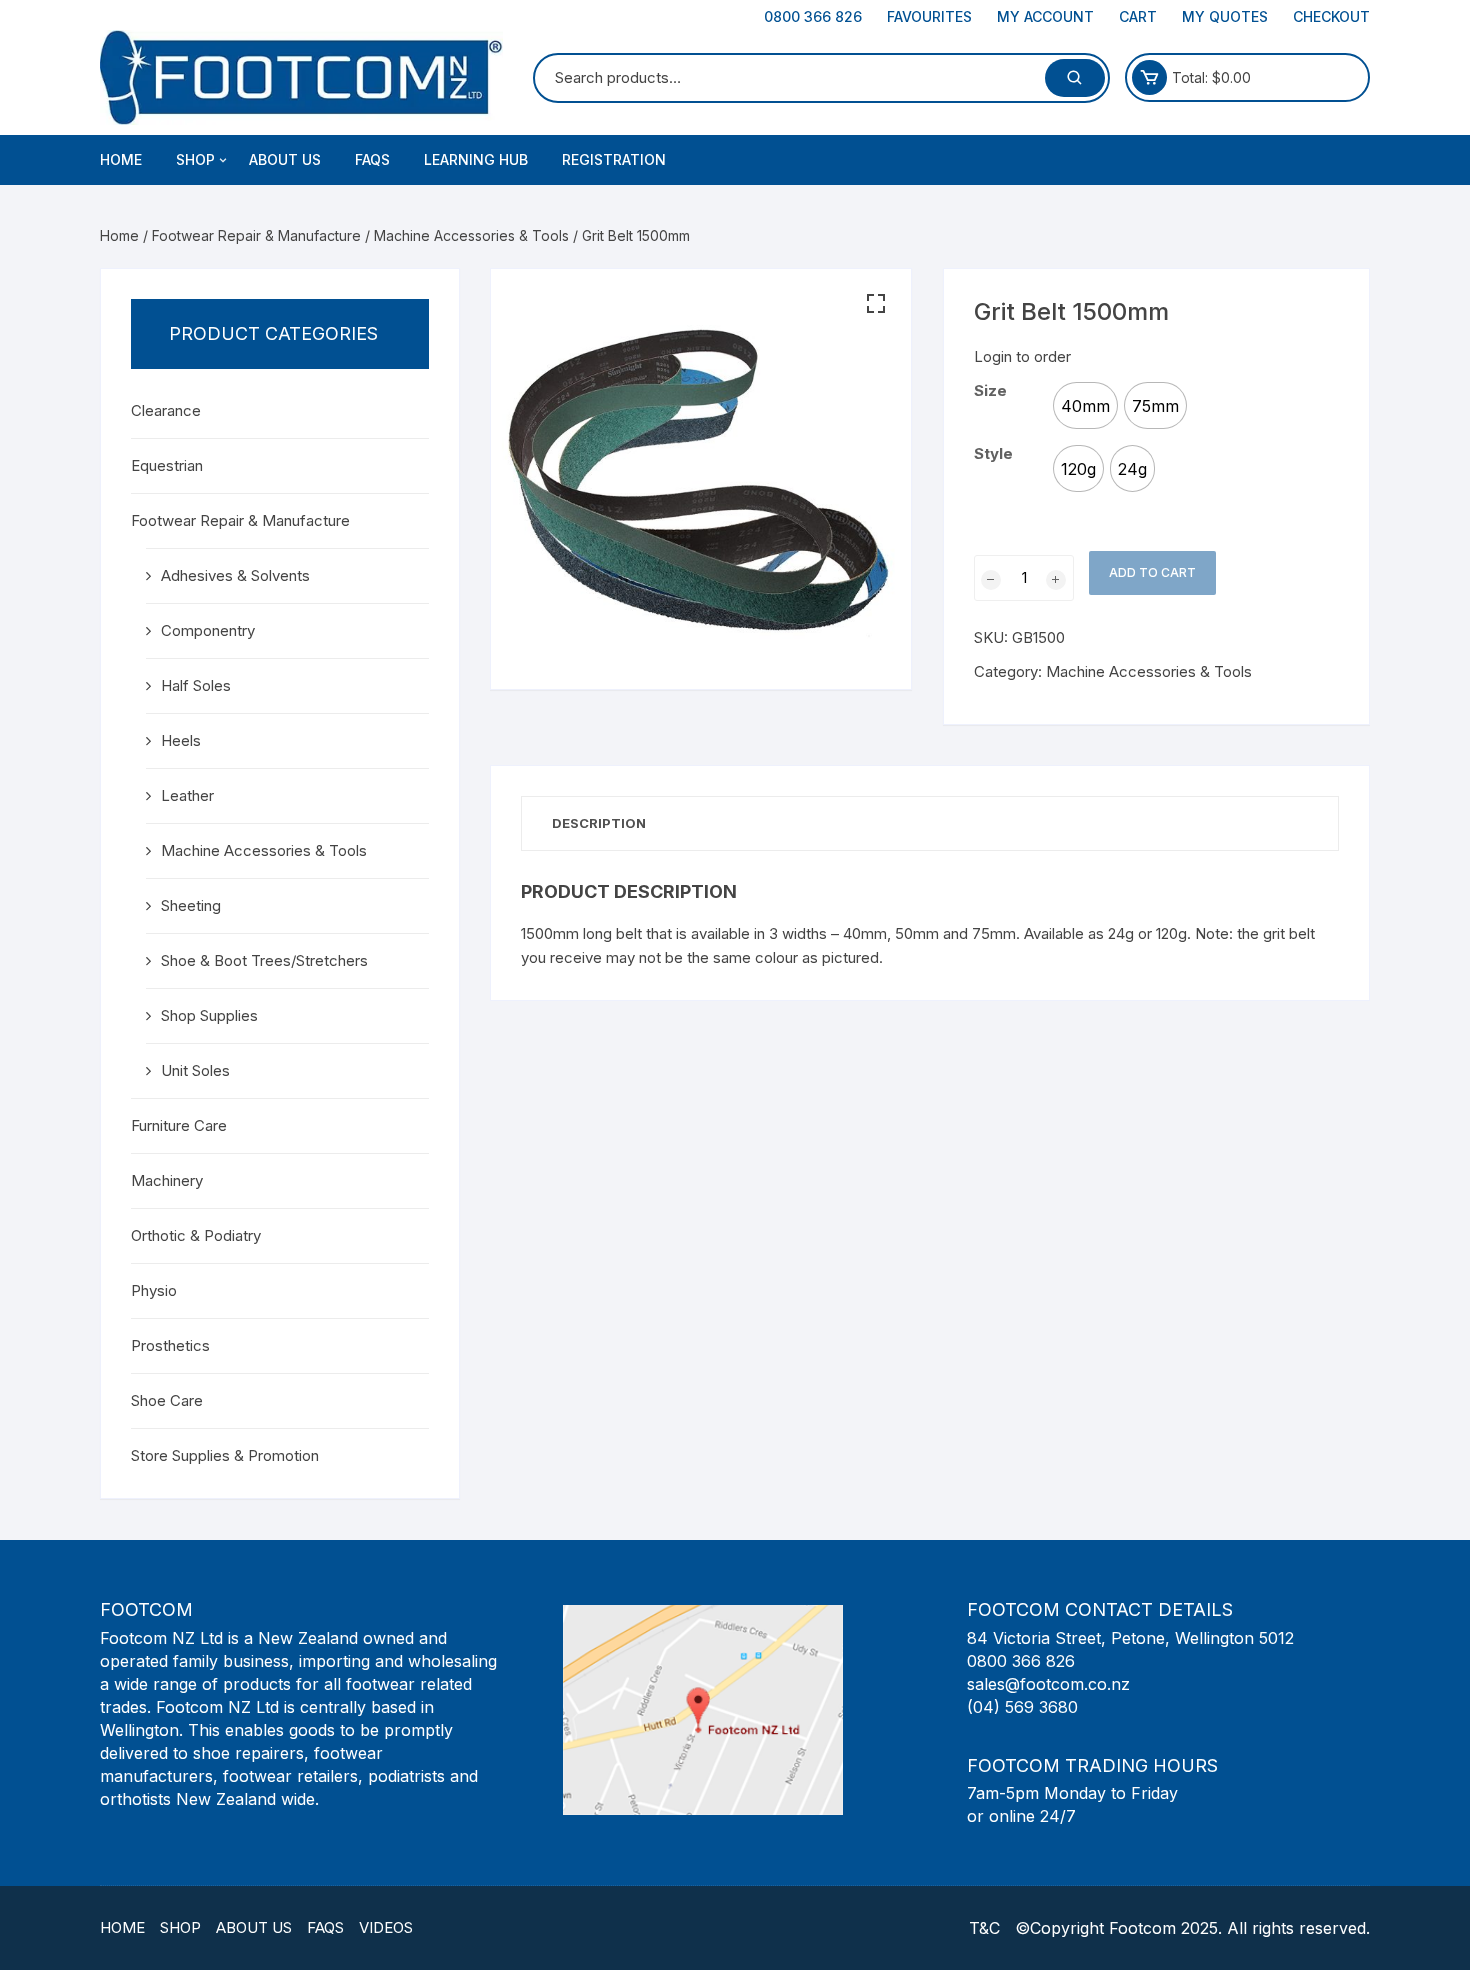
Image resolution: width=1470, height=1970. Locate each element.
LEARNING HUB (476, 159)
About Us (254, 1927)
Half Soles (196, 685)
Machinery (167, 1180)
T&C (984, 1928)
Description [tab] (599, 823)
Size (990, 390)
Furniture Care (179, 1125)
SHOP (195, 159)
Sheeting (191, 905)
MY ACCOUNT (1045, 16)
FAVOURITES (929, 16)
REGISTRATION (614, 159)
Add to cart (1152, 572)
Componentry (208, 630)
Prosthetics (170, 1345)
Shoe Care (167, 1400)
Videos (386, 1927)
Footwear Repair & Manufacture (256, 235)
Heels (181, 740)
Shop (180, 1927)
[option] (1085, 405)
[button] (876, 304)
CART (1138, 16)
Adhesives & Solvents (235, 575)
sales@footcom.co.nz (1048, 1684)
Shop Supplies (209, 1015)
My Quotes (1225, 16)
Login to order (1022, 356)
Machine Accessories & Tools (471, 235)
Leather (187, 795)
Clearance (166, 410)
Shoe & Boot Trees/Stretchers (264, 960)
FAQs (372, 159)
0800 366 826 (813, 16)
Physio (154, 1290)
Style (993, 453)
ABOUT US (285, 159)
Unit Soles (195, 1070)
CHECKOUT (1331, 16)
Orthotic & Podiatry (196, 1235)
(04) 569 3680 (1022, 1707)
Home (121, 159)
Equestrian (167, 465)
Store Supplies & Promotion (225, 1455)
